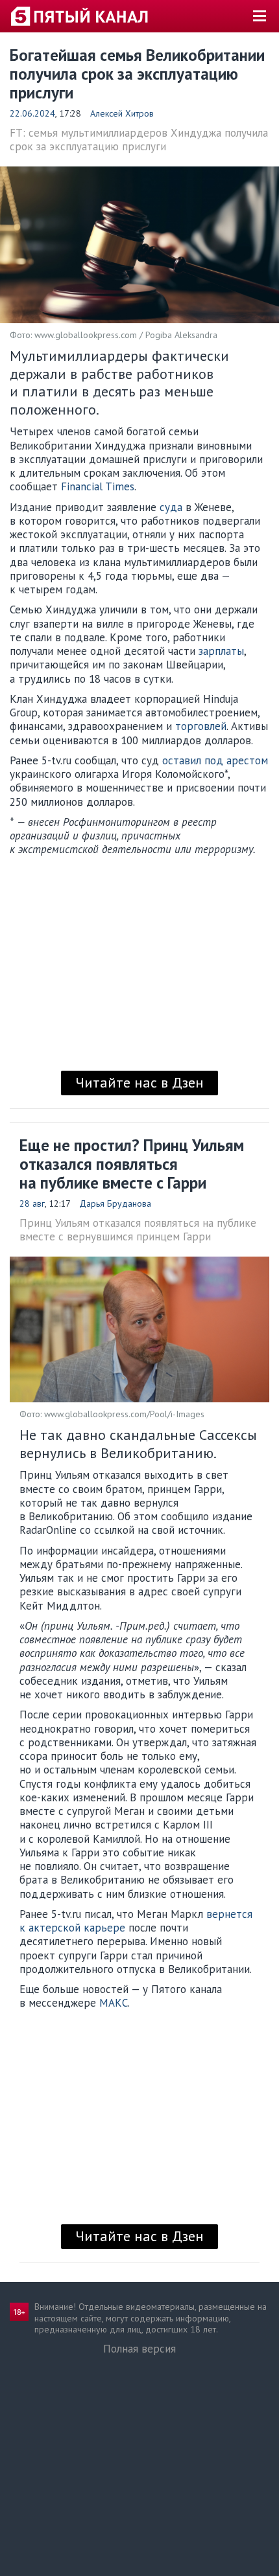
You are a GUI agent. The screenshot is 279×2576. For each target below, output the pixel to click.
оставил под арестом (215, 760)
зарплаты (221, 651)
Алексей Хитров (122, 113)
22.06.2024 (32, 113)
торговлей (201, 726)
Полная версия (139, 2349)
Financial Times (98, 486)
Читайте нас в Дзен (139, 1082)
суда (171, 507)
